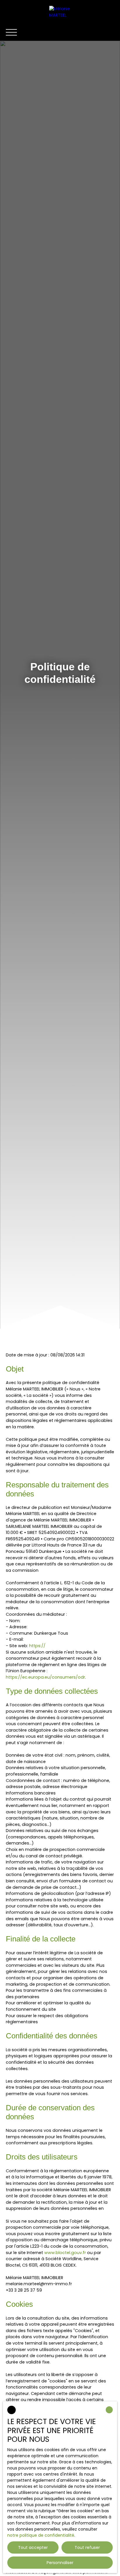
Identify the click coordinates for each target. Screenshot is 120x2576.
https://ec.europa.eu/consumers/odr (45, 1677)
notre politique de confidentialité (41, 2535)
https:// (37, 1646)
